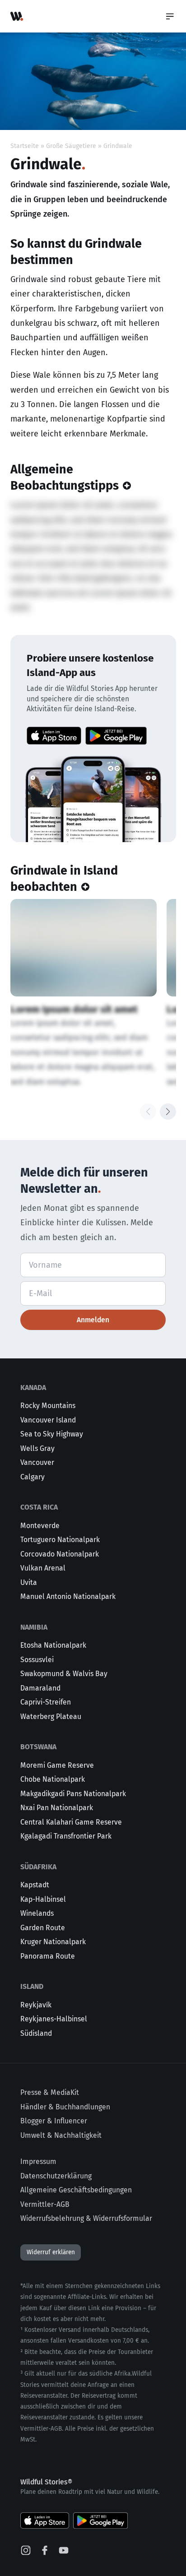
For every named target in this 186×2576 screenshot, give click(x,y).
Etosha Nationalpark (53, 1645)
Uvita (29, 1582)
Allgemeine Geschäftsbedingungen (76, 2190)
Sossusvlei (37, 1660)
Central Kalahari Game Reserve (71, 1822)
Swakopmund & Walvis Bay (64, 1674)
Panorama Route (48, 1956)
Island (32, 1986)
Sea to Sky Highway (52, 1434)
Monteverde (40, 1526)
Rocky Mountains (48, 1406)
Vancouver (37, 1462)
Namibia (34, 1627)
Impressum (38, 2161)
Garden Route (43, 1928)
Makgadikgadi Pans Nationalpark (73, 1794)
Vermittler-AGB (45, 2204)
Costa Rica (39, 1507)
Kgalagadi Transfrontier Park (66, 1836)
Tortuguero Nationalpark (60, 1540)
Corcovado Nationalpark (60, 1554)
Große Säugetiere (71, 146)
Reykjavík (36, 2005)
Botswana (38, 1747)
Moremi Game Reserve (57, 1765)
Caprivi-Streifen (46, 1702)
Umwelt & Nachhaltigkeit (61, 2135)
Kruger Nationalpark (53, 1942)
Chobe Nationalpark (53, 1779)
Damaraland (40, 1688)
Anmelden (93, 1320)
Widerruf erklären (51, 2252)
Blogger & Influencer (54, 2121)
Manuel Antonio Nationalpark (68, 1596)
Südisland (36, 2033)
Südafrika (38, 1867)
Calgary (33, 1477)
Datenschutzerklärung (56, 2176)
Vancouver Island (48, 1420)
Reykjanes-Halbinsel (54, 2019)
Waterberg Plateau (51, 1717)
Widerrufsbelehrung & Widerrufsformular (86, 2218)
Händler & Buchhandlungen (65, 2107)
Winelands (37, 1913)
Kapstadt (35, 1885)
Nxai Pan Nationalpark (57, 1808)
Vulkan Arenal (43, 1568)
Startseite (25, 146)
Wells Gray (37, 1448)
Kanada (33, 1388)
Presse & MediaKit (50, 2092)
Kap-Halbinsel (43, 1899)
